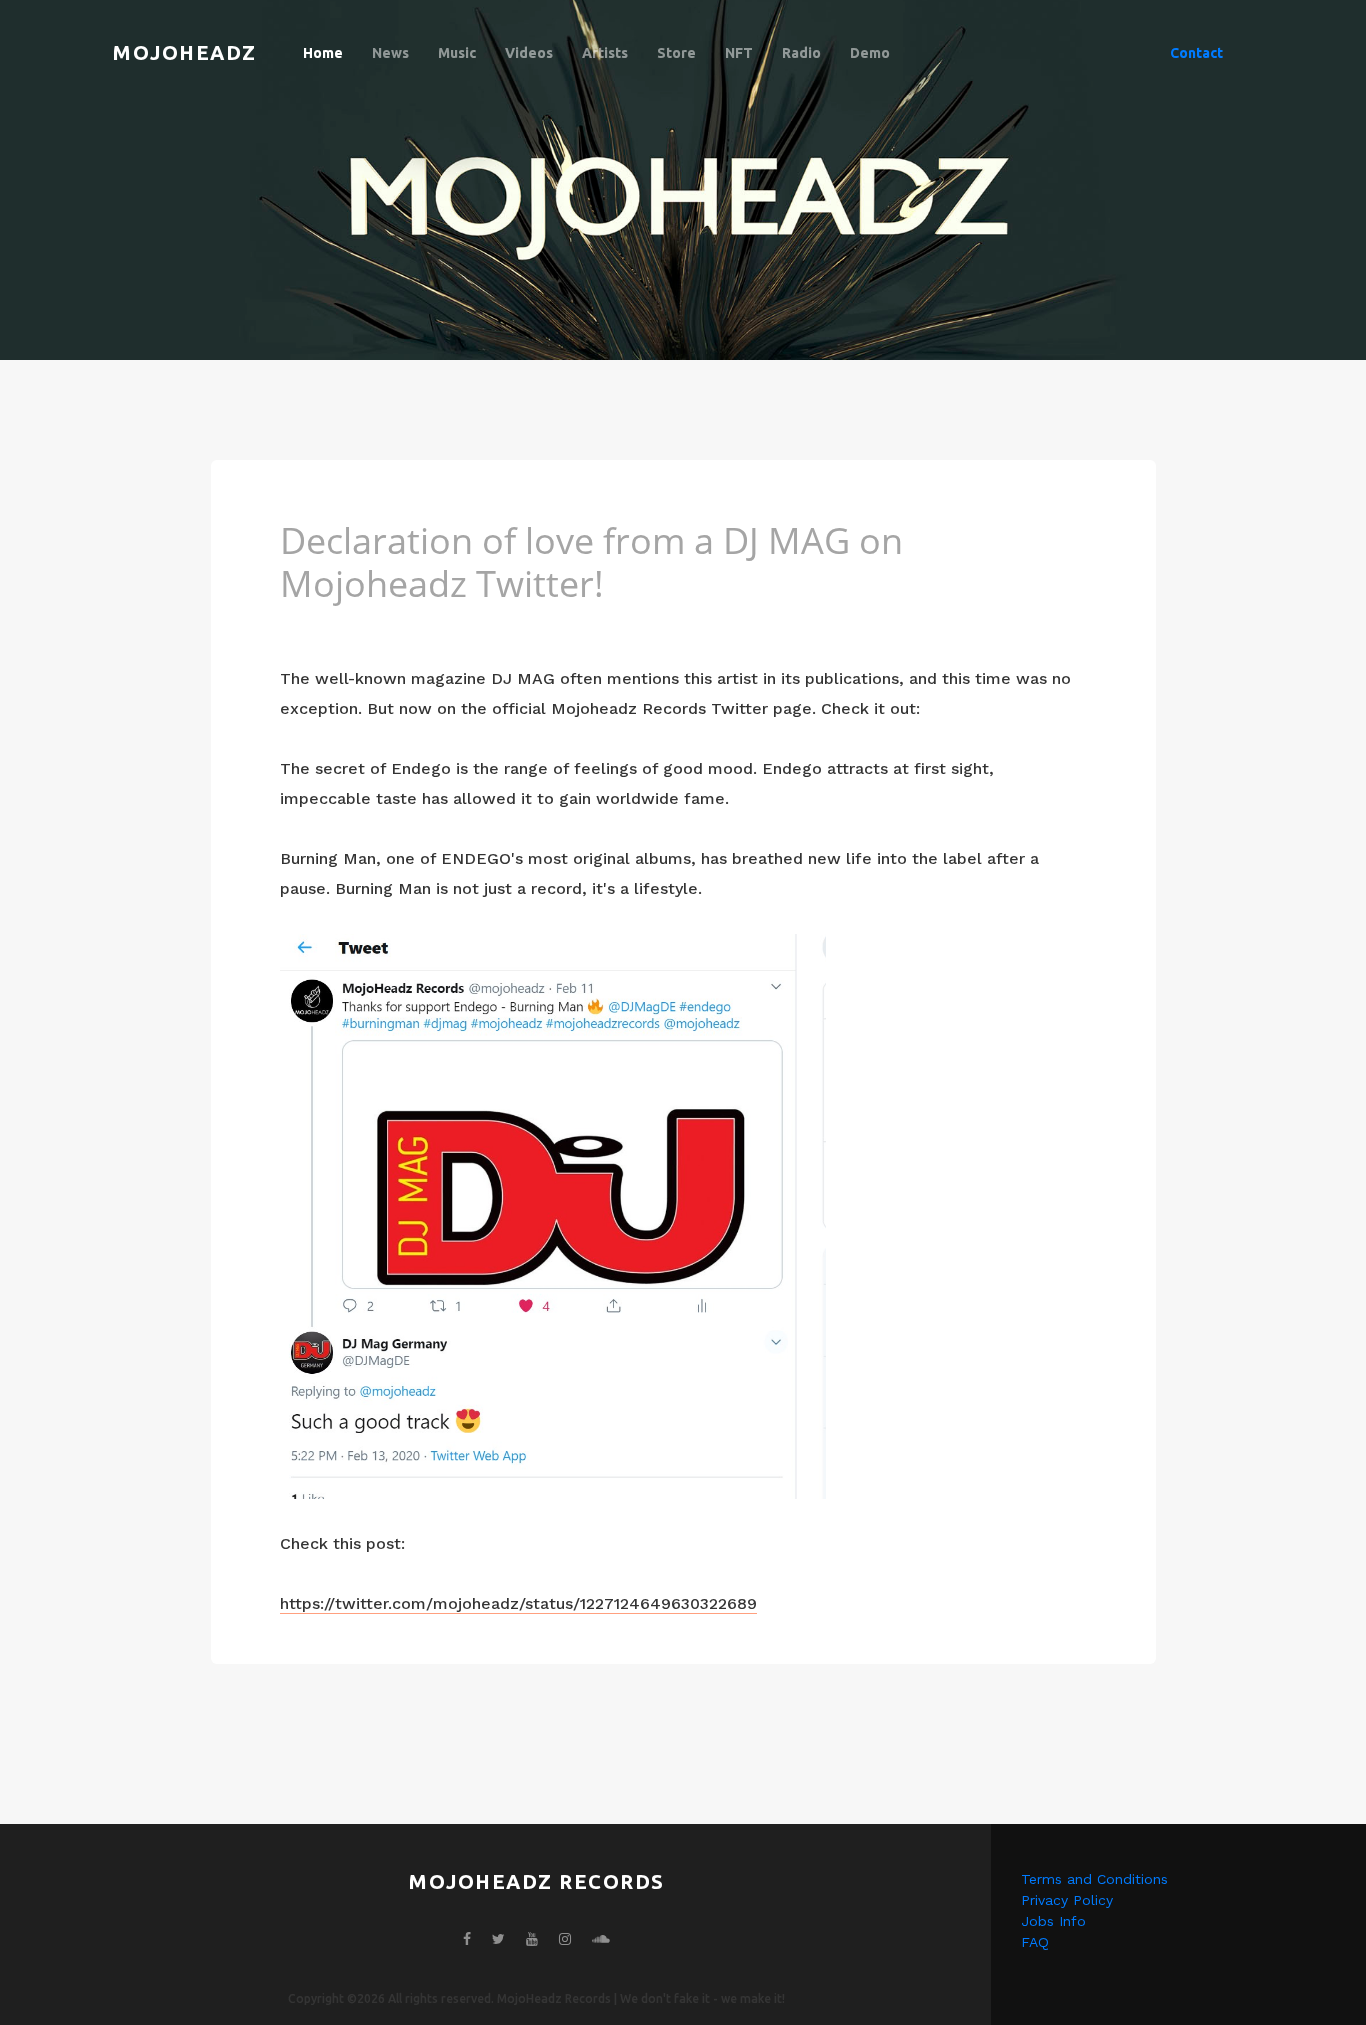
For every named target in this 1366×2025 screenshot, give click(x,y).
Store (676, 53)
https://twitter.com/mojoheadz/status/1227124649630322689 (518, 1603)
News (390, 53)
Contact (1196, 53)
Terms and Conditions (1094, 1879)
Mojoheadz (185, 52)
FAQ (1035, 1942)
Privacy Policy (1067, 1900)
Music (457, 53)
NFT (739, 53)
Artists (605, 53)
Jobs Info (1053, 1921)
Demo (870, 53)
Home (323, 53)
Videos (529, 53)
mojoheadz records (537, 1881)
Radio (801, 53)
